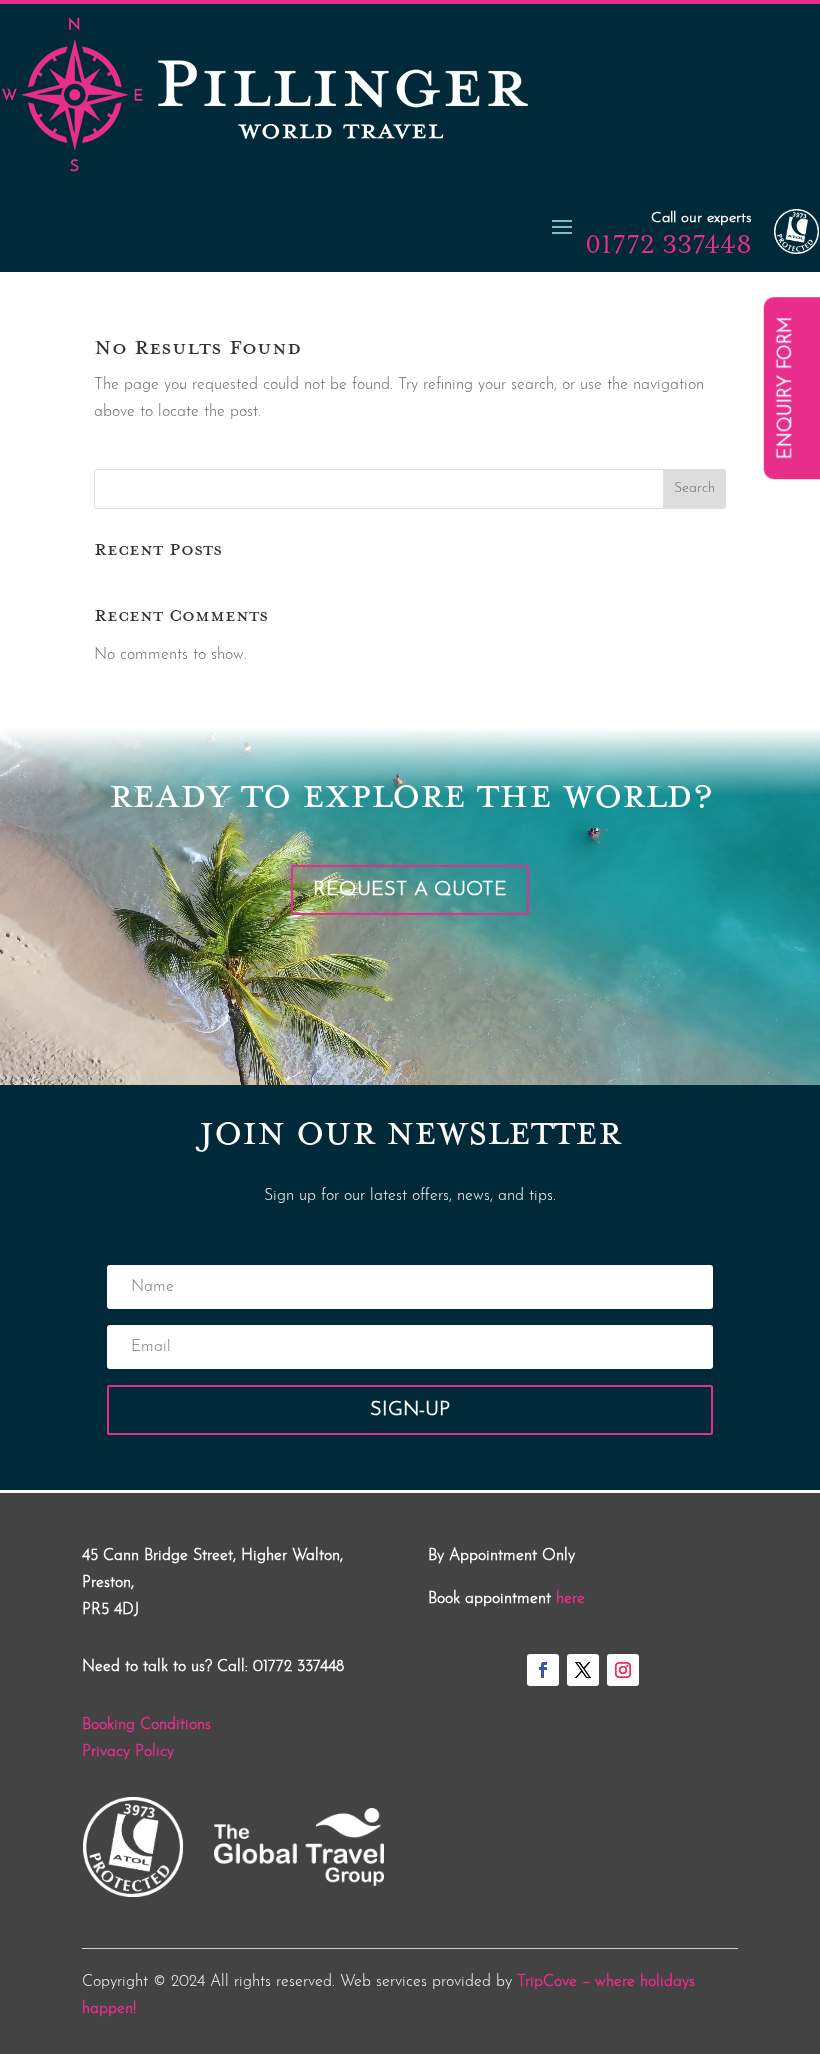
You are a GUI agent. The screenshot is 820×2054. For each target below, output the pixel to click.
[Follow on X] (583, 1670)
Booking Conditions (146, 1725)
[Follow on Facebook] (543, 1670)
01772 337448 (668, 244)
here (570, 1599)
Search (694, 488)
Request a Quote (410, 890)
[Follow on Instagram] (623, 1670)
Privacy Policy (128, 1752)
